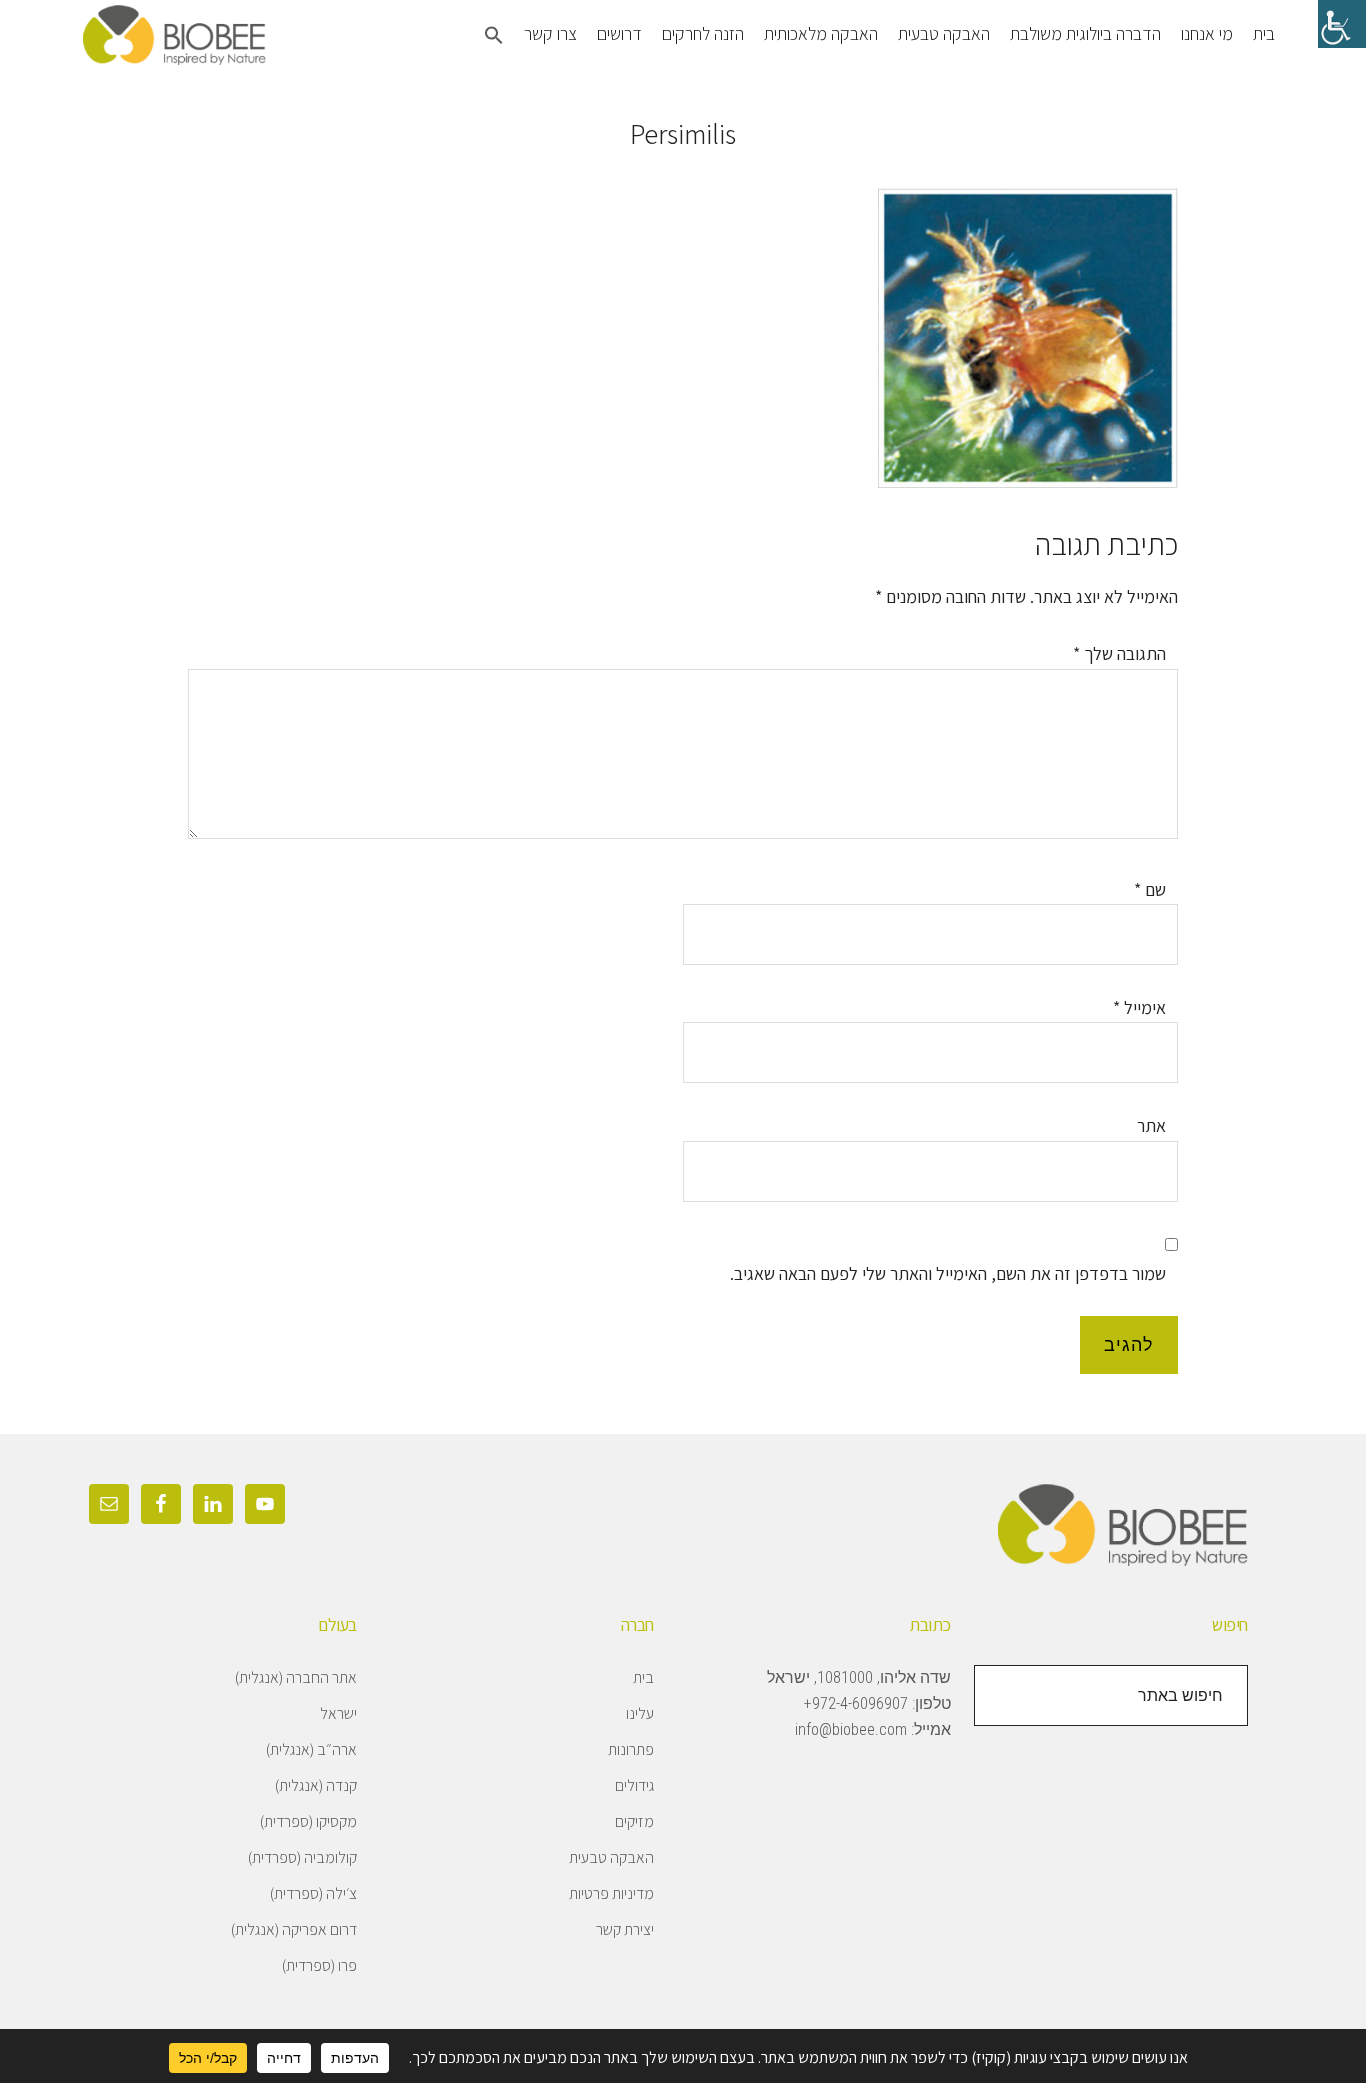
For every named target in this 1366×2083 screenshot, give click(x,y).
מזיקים (634, 1821)
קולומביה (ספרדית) (302, 1857)
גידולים (634, 1785)
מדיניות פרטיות (611, 1893)
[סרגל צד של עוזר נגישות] (1342, 24)
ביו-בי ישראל (233, 35)
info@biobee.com (851, 1729)
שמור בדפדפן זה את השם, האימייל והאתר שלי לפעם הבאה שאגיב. (948, 1273)
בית (643, 1677)
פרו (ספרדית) (319, 1965)
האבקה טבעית (611, 1857)
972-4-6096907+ (856, 1703)
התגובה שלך (1119, 653)
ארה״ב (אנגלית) (311, 1749)
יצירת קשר (625, 1929)
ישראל (338, 1713)
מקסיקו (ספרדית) (308, 1821)
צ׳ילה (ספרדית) (313, 1893)
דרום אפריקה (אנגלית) (294, 1929)
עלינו (640, 1713)
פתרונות (631, 1749)
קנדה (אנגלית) (316, 1785)
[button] (494, 37)
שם (1150, 889)
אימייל (1139, 1007)
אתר (1151, 1125)
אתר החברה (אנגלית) (296, 1677)
